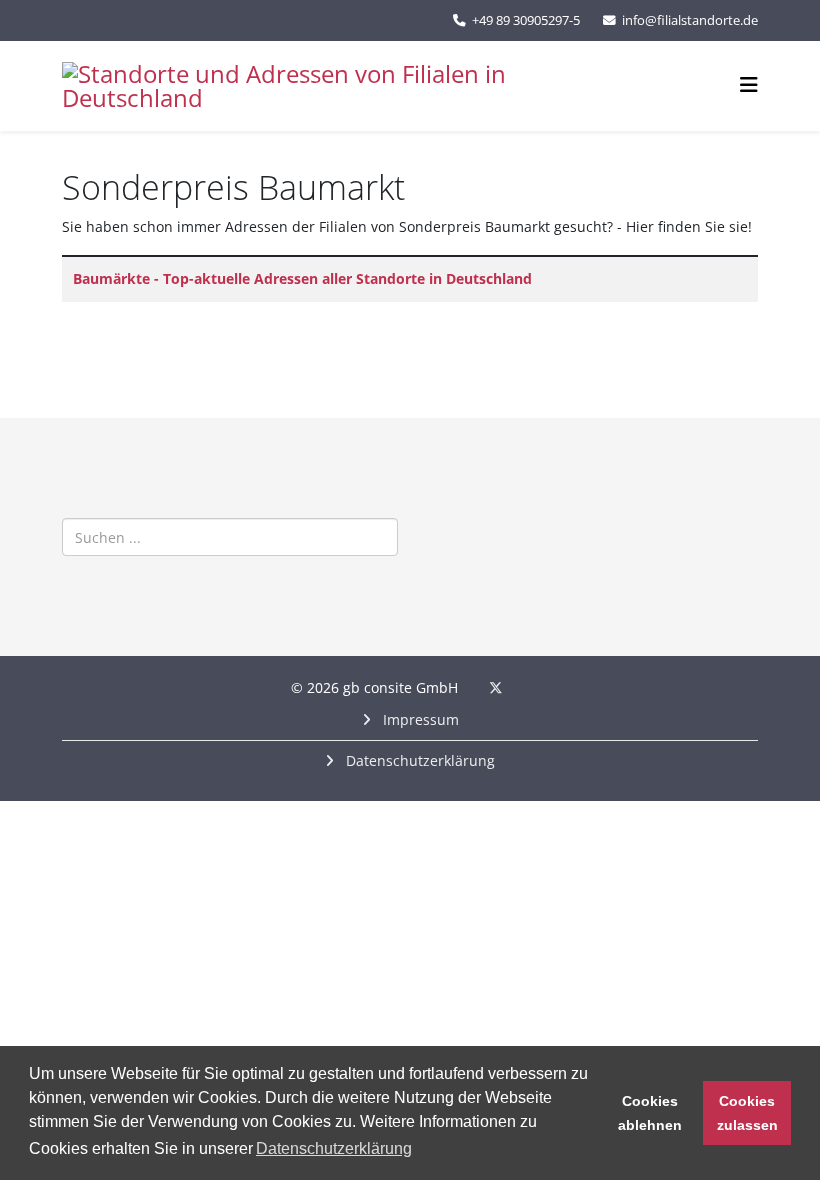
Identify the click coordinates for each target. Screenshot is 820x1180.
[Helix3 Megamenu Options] (749, 84)
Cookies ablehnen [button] (650, 1113)
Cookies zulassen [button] (747, 1113)
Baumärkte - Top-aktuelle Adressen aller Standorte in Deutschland (302, 278)
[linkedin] (521, 687)
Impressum (419, 719)
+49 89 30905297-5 (526, 20)
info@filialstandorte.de (690, 20)
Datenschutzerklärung (418, 760)
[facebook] (469, 687)
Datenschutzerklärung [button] (334, 1148)
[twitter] (496, 687)
